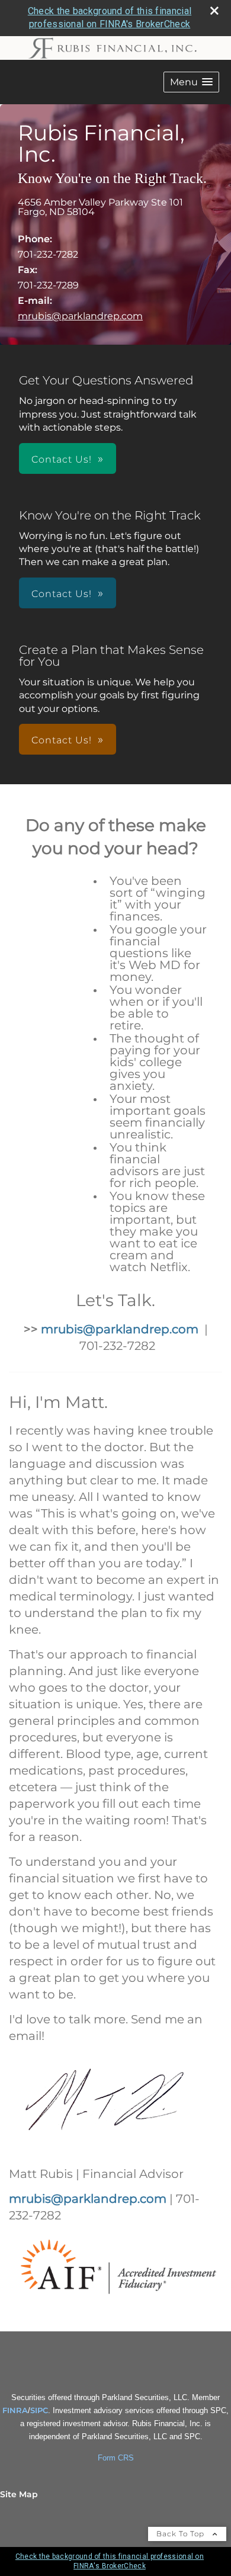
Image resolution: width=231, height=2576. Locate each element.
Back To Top (182, 2534)
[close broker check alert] (214, 11)
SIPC (39, 2410)
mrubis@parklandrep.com (80, 316)
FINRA (15, 2410)
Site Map (19, 2494)
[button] (191, 82)
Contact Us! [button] (62, 459)
